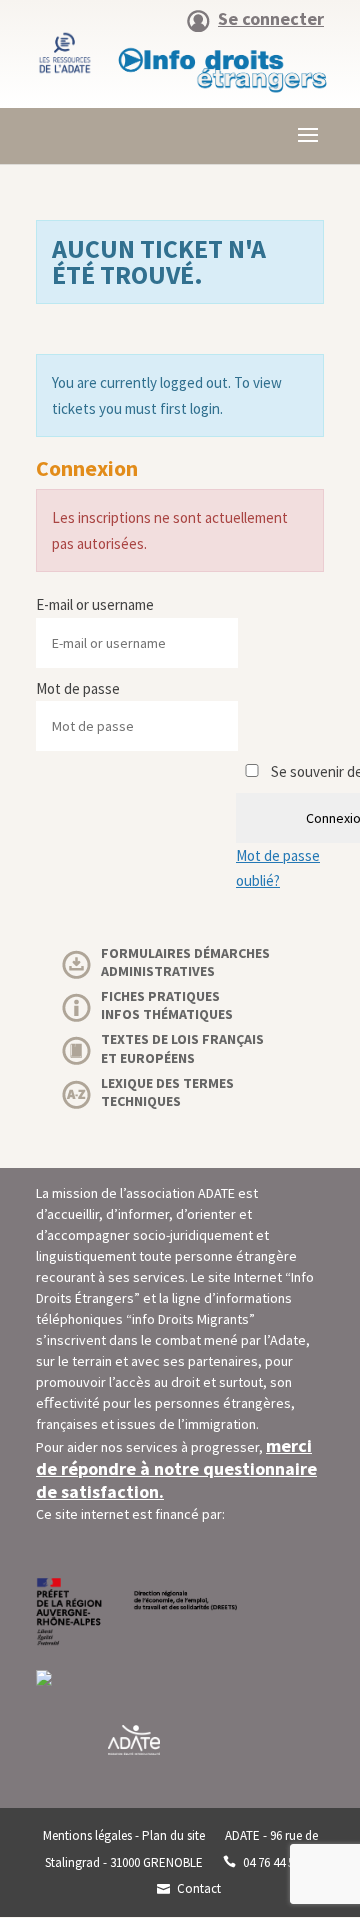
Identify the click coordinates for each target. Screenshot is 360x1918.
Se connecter (271, 20)
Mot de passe (78, 688)
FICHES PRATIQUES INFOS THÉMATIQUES (167, 1005)
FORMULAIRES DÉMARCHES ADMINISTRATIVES (185, 962)
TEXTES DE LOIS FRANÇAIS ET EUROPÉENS (182, 1048)
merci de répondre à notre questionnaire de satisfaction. (176, 1468)
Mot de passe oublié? (278, 868)
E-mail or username (95, 604)
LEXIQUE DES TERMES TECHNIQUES (167, 1092)
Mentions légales (87, 1835)
